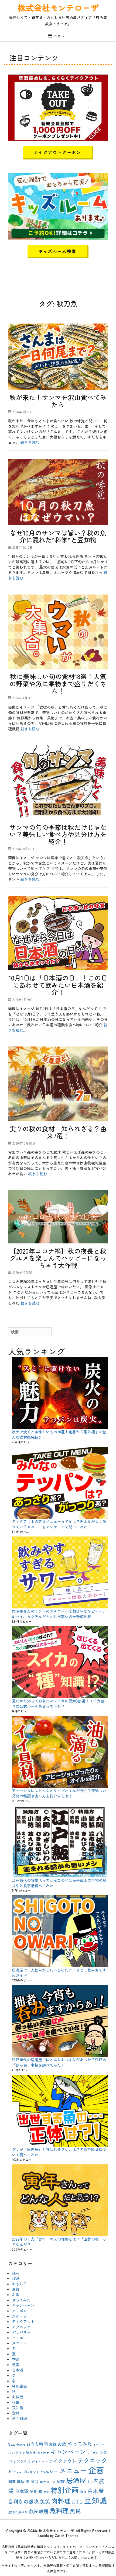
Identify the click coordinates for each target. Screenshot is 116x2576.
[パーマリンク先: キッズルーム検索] (58, 206)
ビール (18, 2338)
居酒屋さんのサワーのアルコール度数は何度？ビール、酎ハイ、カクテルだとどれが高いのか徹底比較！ (59, 1614)
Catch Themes (66, 2535)
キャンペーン (23, 2305)
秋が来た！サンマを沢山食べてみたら (58, 401)
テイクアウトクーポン (57, 152)
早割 (33, 2491)
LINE (16, 2278)
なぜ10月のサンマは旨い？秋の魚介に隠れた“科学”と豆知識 (58, 536)
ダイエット (40, 2461)
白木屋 (96, 2491)
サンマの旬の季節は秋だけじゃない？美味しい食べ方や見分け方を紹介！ (58, 834)
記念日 (77, 2502)
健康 (21, 2481)
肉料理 (18, 2397)
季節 (16, 2359)
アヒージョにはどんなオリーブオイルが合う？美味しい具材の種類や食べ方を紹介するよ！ (59, 1793)
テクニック (21, 2327)
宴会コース (48, 2482)
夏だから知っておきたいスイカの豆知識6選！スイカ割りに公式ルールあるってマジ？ (58, 1704)
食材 (16, 2413)
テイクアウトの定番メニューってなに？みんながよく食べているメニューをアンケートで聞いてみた (59, 1524)
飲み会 (23, 2512)
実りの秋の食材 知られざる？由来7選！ (58, 1132)
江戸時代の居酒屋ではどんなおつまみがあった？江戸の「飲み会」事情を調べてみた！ (59, 2062)
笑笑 (45, 2501)
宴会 (35, 2481)
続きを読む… (31, 442)
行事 (16, 2402)
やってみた (21, 2300)
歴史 (46, 2492)
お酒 (16, 2295)
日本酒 (18, 2370)
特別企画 (19, 2386)
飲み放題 (39, 2511)
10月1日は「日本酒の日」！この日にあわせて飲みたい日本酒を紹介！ (58, 985)
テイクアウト (23, 2321)
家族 (61, 2481)
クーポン (19, 2311)
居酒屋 (76, 2480)
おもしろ (19, 2284)
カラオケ (43, 2453)
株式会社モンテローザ (58, 8)
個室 (12, 2481)
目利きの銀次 (23, 2501)
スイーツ (19, 2316)
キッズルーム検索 (57, 251)
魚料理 (59, 2510)
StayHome (17, 2444)
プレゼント (31, 2472)
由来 (83, 2492)
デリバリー (21, 2332)
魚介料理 (19, 2418)
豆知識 (18, 2408)
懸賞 (16, 2365)
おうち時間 (37, 2444)
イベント (99, 2444)
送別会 (13, 2512)
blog (16, 2273)
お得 (16, 2289)
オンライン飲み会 (22, 2452)
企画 (96, 2470)
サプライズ (22, 2461)
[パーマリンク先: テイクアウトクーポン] (58, 107)
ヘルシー (49, 2471)
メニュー (61, 36)
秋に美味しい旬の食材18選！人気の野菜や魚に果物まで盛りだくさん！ (58, 683)
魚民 (75, 2511)
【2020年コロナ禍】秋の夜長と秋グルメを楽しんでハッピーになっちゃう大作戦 (58, 1258)
